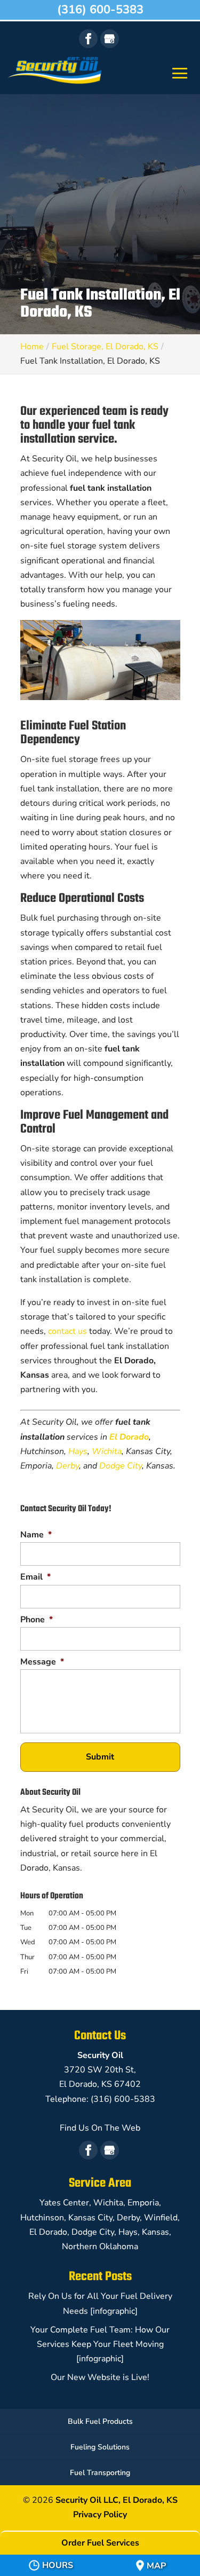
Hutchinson (42, 2218)
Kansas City (90, 2218)
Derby (67, 1466)
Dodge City (121, 1466)
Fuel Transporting (100, 2473)
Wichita (107, 1451)
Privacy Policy (100, 2515)
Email (35, 1577)
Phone (37, 1620)
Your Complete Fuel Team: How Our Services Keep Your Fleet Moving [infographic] (100, 2344)
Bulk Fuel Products (100, 2421)
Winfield (161, 2218)
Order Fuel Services (100, 2543)
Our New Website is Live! (100, 2377)
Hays (78, 1451)
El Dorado (129, 1437)
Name (36, 1535)
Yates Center (64, 2203)
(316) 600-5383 (100, 10)
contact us (67, 1331)
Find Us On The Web (100, 2128)
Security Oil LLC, (117, 2500)
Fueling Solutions (100, 2447)
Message (42, 1662)
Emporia (143, 2203)
